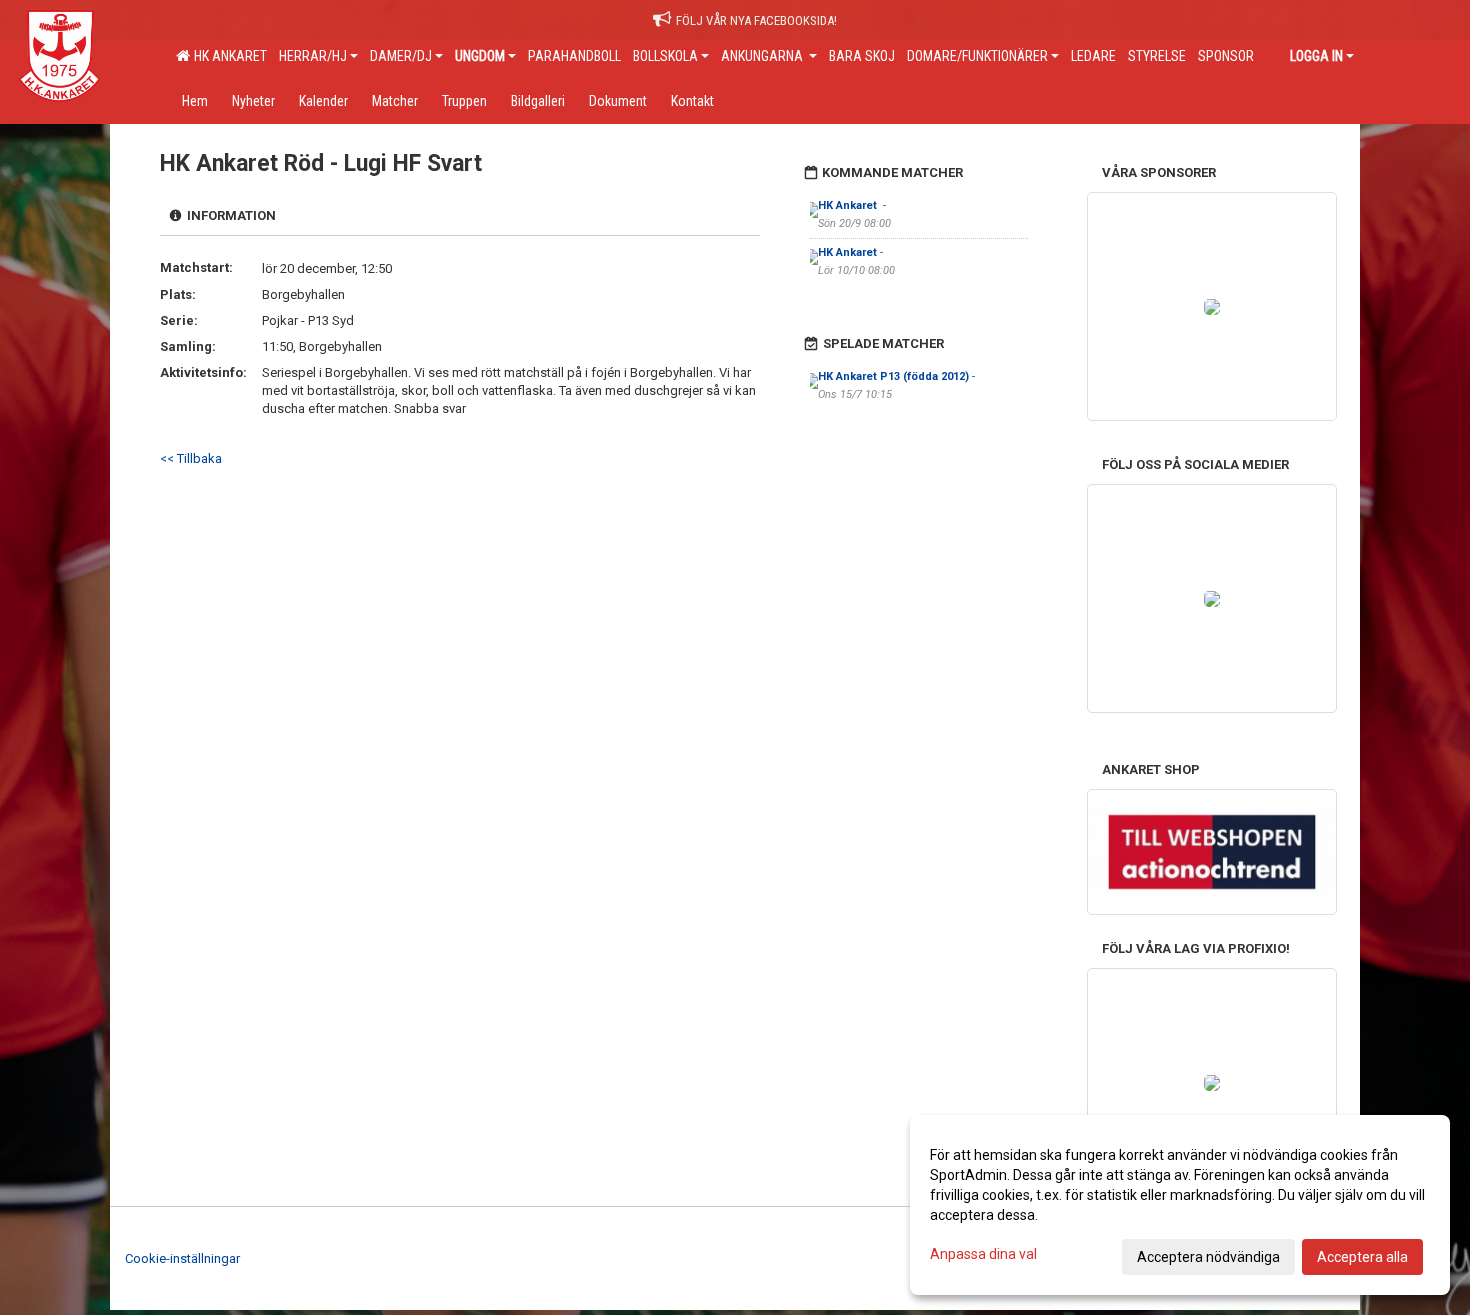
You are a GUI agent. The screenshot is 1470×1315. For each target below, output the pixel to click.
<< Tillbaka (191, 458)
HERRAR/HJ (313, 56)
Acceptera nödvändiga (1208, 1257)
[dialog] (1180, 1205)
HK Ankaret (227, 56)
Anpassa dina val (983, 1254)
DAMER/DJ (401, 56)
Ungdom (480, 56)
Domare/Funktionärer (977, 56)
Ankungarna (763, 56)
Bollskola (665, 56)
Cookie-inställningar (182, 1258)
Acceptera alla (1362, 1257)
